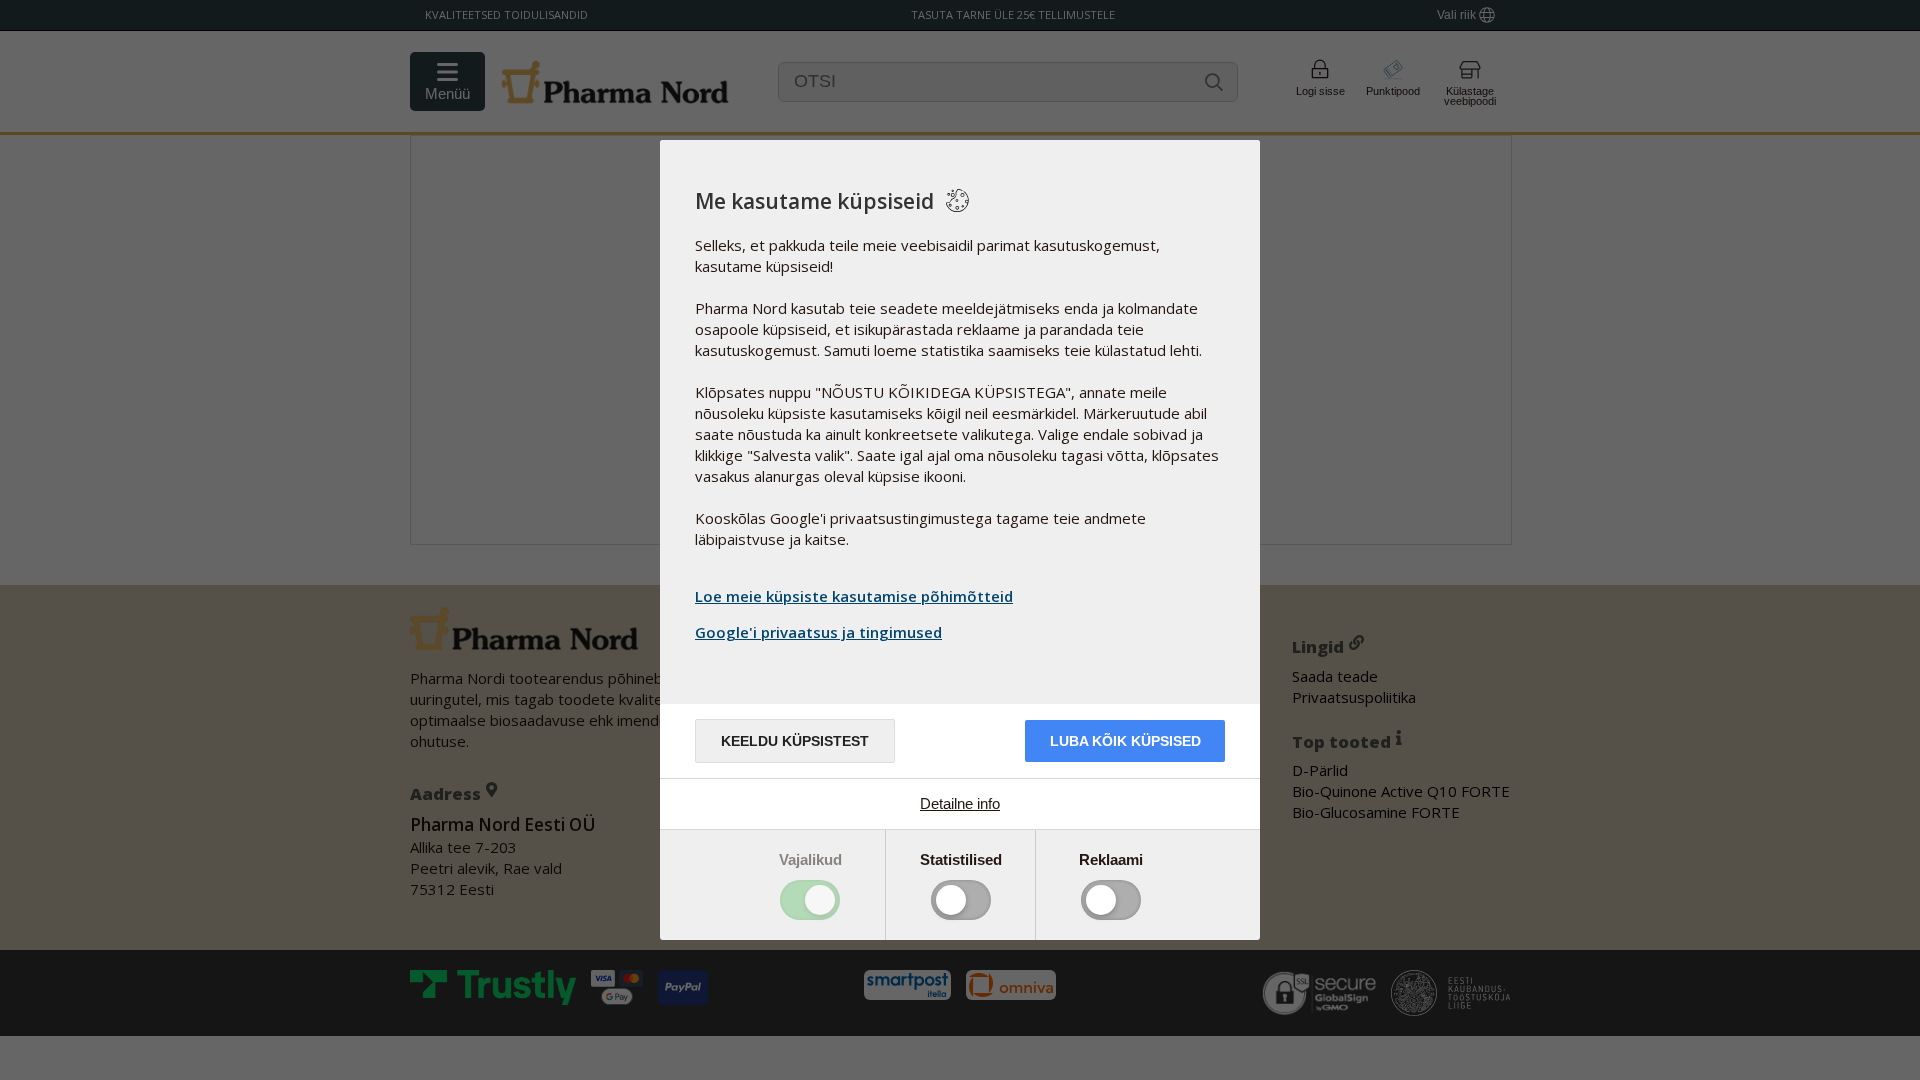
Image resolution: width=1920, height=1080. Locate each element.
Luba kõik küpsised (1125, 741)
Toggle (810, 900)
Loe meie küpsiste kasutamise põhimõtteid (854, 596)
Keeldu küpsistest (795, 741)
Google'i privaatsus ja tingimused (818, 632)
